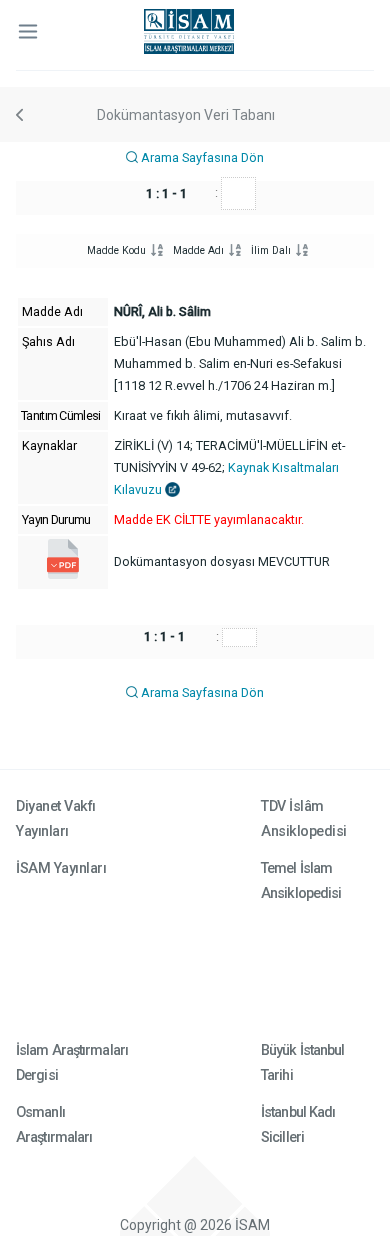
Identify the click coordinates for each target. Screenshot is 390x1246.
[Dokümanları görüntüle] (63, 574)
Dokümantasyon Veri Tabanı (186, 115)
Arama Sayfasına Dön (201, 157)
